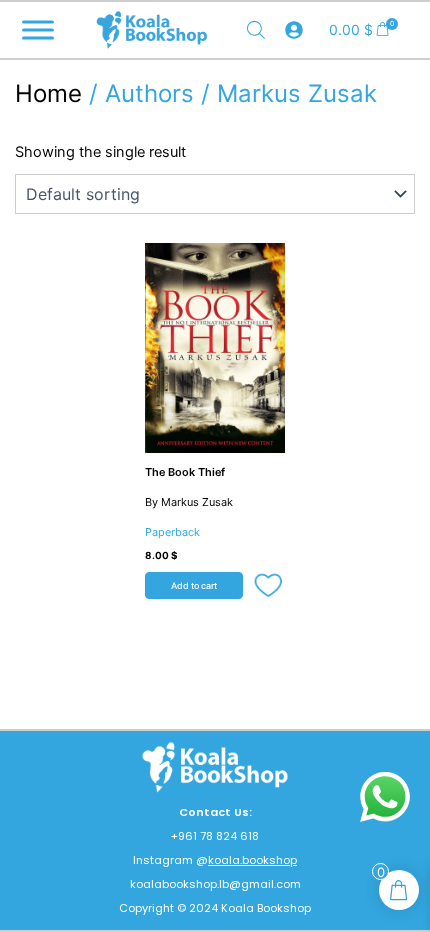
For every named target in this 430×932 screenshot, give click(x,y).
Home (48, 93)
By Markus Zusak (189, 502)
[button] (269, 586)
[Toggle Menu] (38, 29)
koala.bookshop (252, 860)
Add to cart (194, 585)
